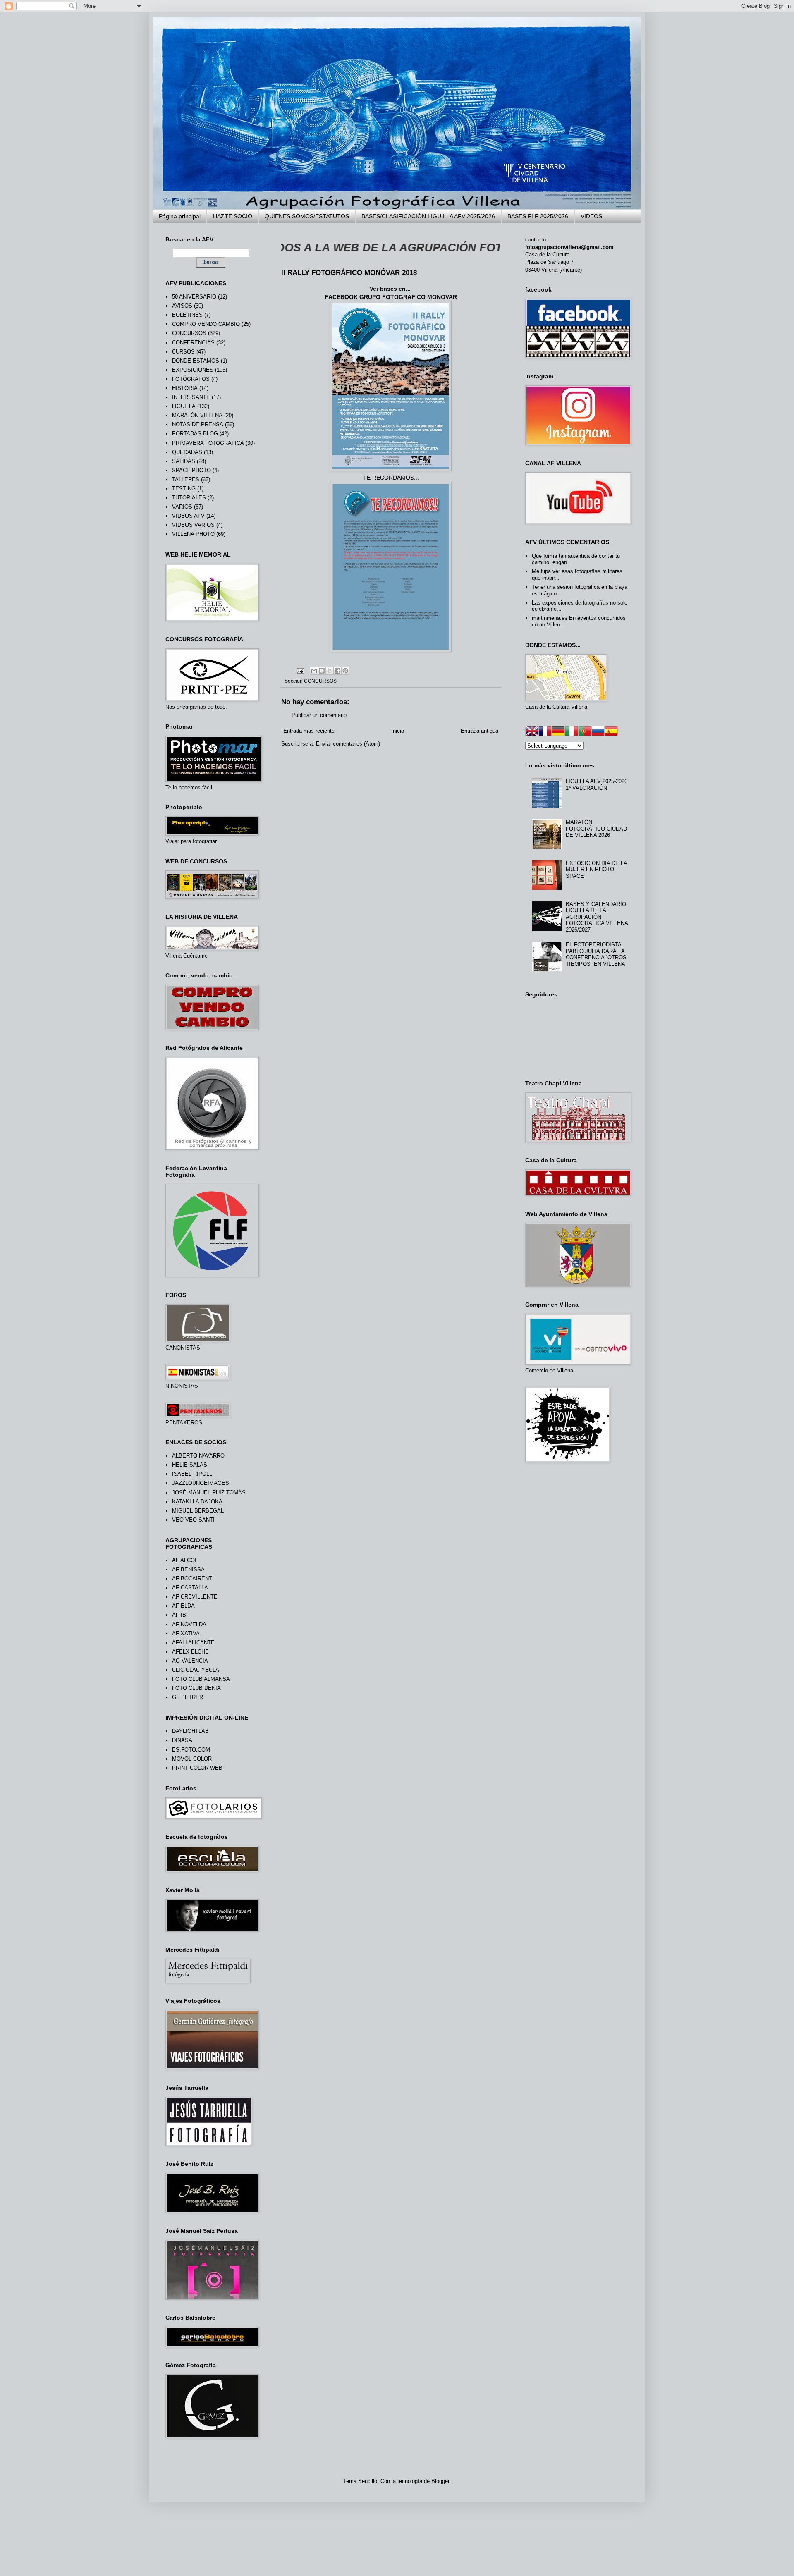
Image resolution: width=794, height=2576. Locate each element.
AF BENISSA (188, 1569)
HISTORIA (185, 388)
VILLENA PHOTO (193, 534)
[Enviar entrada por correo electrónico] (300, 670)
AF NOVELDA (189, 1624)
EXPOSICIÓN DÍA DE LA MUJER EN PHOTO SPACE (596, 870)
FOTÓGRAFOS (191, 379)
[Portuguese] (585, 732)
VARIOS (182, 507)
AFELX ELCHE (190, 1652)
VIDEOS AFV (188, 516)
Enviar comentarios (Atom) (348, 744)
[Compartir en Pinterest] (345, 671)
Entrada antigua (480, 731)
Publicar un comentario (319, 715)
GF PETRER (188, 1697)
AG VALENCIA (190, 1661)
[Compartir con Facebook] (337, 671)
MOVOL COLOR (192, 1759)
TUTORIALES (189, 498)
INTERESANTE (191, 397)
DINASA (182, 1740)
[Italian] (572, 732)
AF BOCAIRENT (192, 1578)
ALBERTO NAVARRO (198, 1456)
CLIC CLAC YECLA (196, 1670)
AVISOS (182, 306)
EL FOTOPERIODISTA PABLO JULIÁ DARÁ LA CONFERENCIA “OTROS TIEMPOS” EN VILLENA (596, 954)
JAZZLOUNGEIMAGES (201, 1483)
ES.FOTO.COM (191, 1750)
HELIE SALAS (190, 1465)
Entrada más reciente (309, 731)
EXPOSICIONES (193, 370)
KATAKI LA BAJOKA (197, 1502)
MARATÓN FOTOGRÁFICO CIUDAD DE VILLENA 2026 (596, 829)
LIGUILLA (184, 406)
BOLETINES (187, 315)
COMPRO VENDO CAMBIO (206, 324)
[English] (532, 732)
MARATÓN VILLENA (197, 415)
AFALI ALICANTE (193, 1643)
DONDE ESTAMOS (196, 361)
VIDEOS (591, 216)
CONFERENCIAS (193, 343)
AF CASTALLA (190, 1588)
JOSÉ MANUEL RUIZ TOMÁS (209, 1492)
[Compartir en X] (330, 671)
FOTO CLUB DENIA (196, 1688)
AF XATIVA (186, 1633)
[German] (558, 732)
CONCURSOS (320, 681)
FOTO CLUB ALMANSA (201, 1679)
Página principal (180, 216)
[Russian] (598, 732)
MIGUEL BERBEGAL (198, 1511)
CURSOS (183, 352)
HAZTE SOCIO (233, 216)
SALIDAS (184, 461)
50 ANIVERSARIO (194, 297)
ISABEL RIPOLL (192, 1474)
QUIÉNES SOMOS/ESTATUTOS (307, 216)
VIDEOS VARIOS (193, 525)
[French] (545, 732)
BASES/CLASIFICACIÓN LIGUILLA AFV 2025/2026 (428, 216)
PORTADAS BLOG (195, 434)
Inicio (398, 731)
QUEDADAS (187, 452)
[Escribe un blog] (322, 671)
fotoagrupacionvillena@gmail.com (569, 247)
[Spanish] (611, 732)
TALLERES (186, 479)
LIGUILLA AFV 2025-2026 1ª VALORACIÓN (597, 785)
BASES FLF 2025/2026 (538, 216)
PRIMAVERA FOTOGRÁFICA (208, 443)
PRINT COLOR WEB (197, 1768)
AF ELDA (183, 1606)
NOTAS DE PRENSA (198, 424)
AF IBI (180, 1615)
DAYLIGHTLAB (190, 1731)
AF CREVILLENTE (195, 1597)
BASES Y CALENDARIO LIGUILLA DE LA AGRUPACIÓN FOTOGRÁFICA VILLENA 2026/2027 (597, 917)
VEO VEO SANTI (193, 1520)
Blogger (440, 2481)
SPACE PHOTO (191, 470)
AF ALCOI (184, 1560)
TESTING (184, 489)
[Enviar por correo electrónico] (314, 671)
